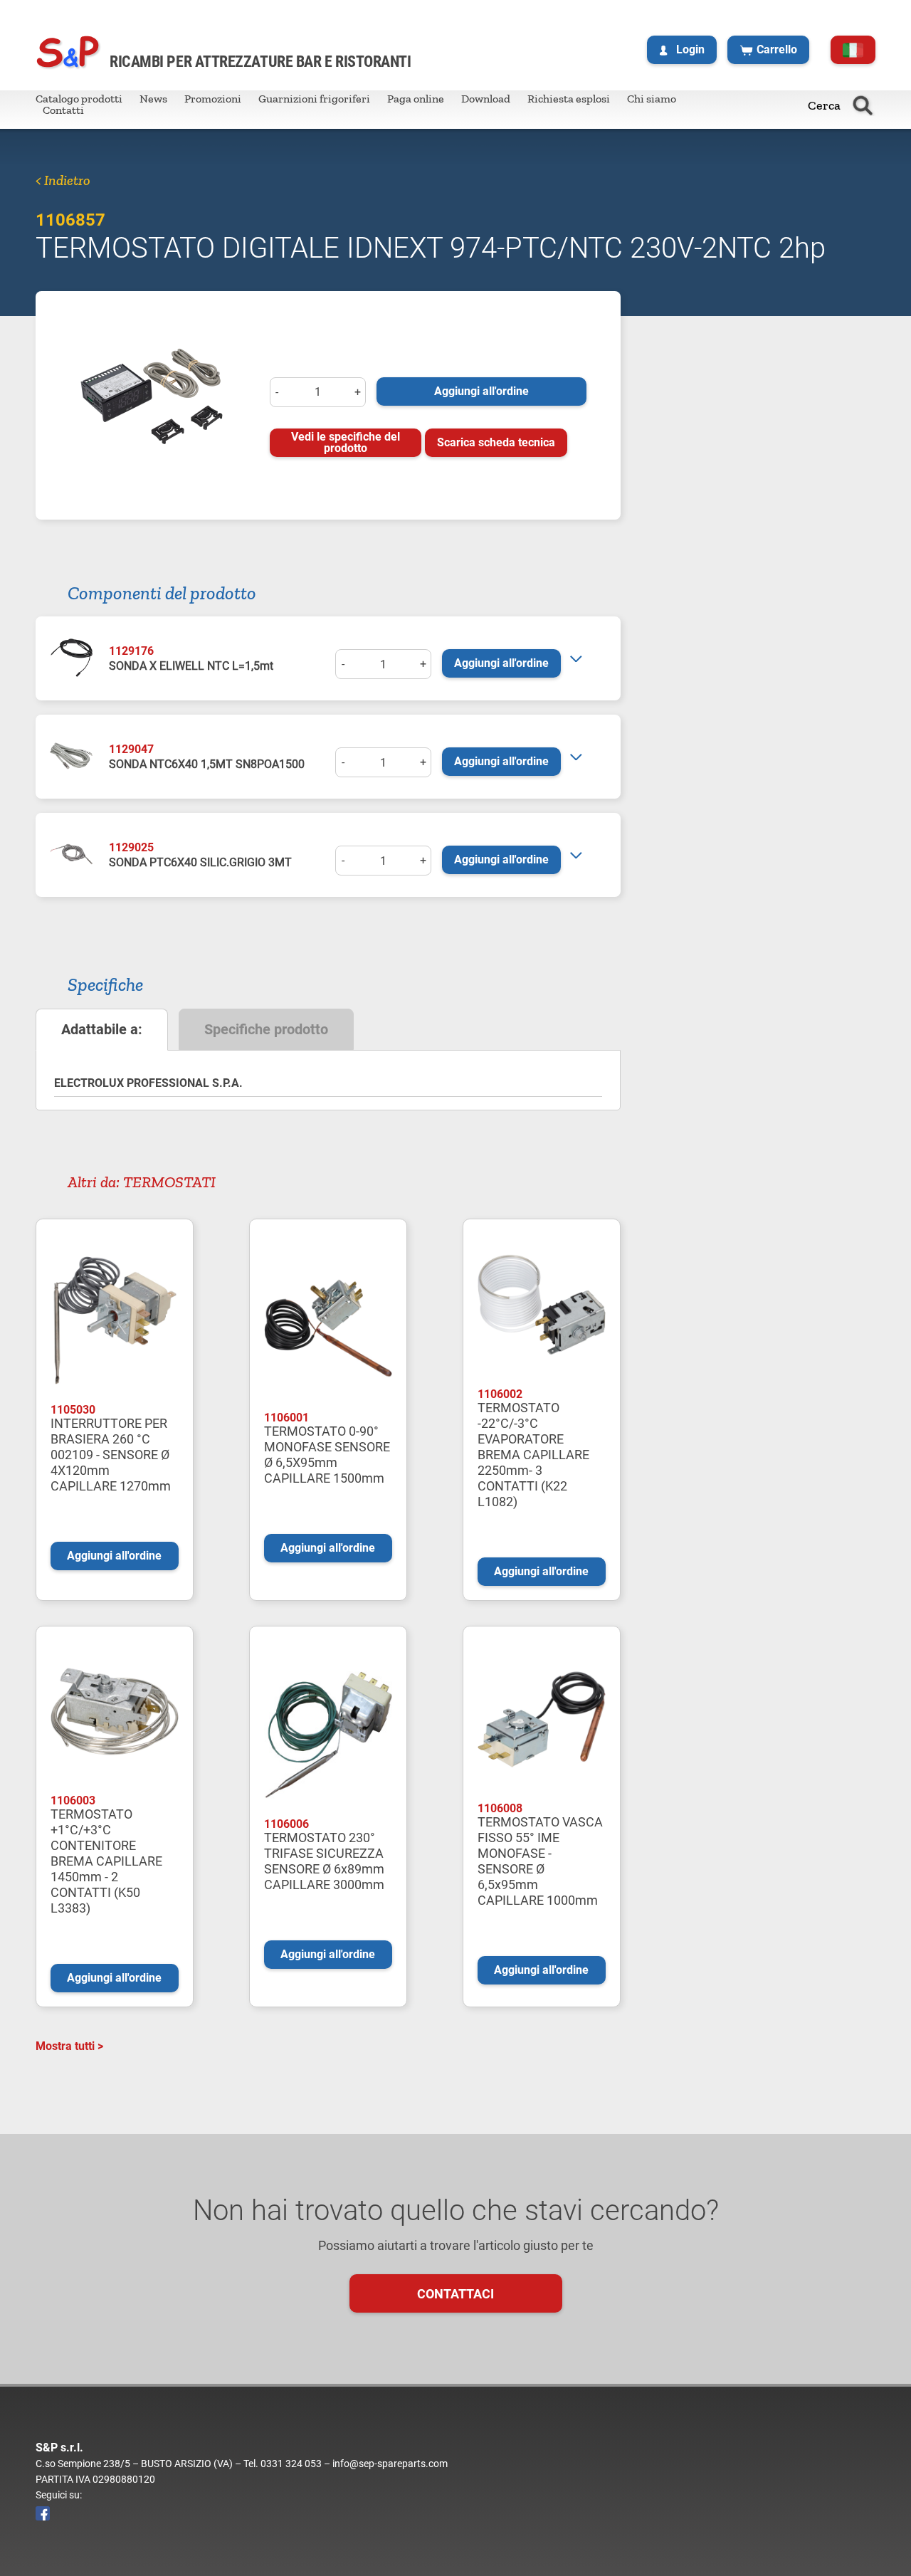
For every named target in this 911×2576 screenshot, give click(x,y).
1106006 (286, 1824)
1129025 (131, 847)
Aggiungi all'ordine (481, 391)
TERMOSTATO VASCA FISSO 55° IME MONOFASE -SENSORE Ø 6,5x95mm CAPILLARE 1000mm (540, 1861)
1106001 (286, 1418)
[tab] (102, 1030)
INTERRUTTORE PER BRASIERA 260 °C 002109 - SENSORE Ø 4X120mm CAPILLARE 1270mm (111, 1455)
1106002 (500, 1394)
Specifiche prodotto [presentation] (266, 1029)
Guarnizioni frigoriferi (314, 99)
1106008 (500, 1808)
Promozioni (213, 99)
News (153, 99)
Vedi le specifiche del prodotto (346, 442)
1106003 (73, 1800)
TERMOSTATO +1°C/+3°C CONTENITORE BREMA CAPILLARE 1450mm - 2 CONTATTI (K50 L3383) (106, 1861)
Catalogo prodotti (79, 99)
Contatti (63, 110)
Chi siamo (652, 99)
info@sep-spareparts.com (390, 2464)
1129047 (131, 749)
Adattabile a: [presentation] (102, 1029)
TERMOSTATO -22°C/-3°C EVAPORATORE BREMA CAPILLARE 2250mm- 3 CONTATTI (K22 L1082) (533, 1455)
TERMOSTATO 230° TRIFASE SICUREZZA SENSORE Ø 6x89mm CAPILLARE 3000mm (324, 1861)
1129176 (131, 651)
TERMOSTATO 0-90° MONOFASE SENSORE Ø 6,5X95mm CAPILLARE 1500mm (327, 1455)
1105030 (73, 1410)
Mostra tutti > (69, 2046)
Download (486, 99)
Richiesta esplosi (569, 99)
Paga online (416, 99)
